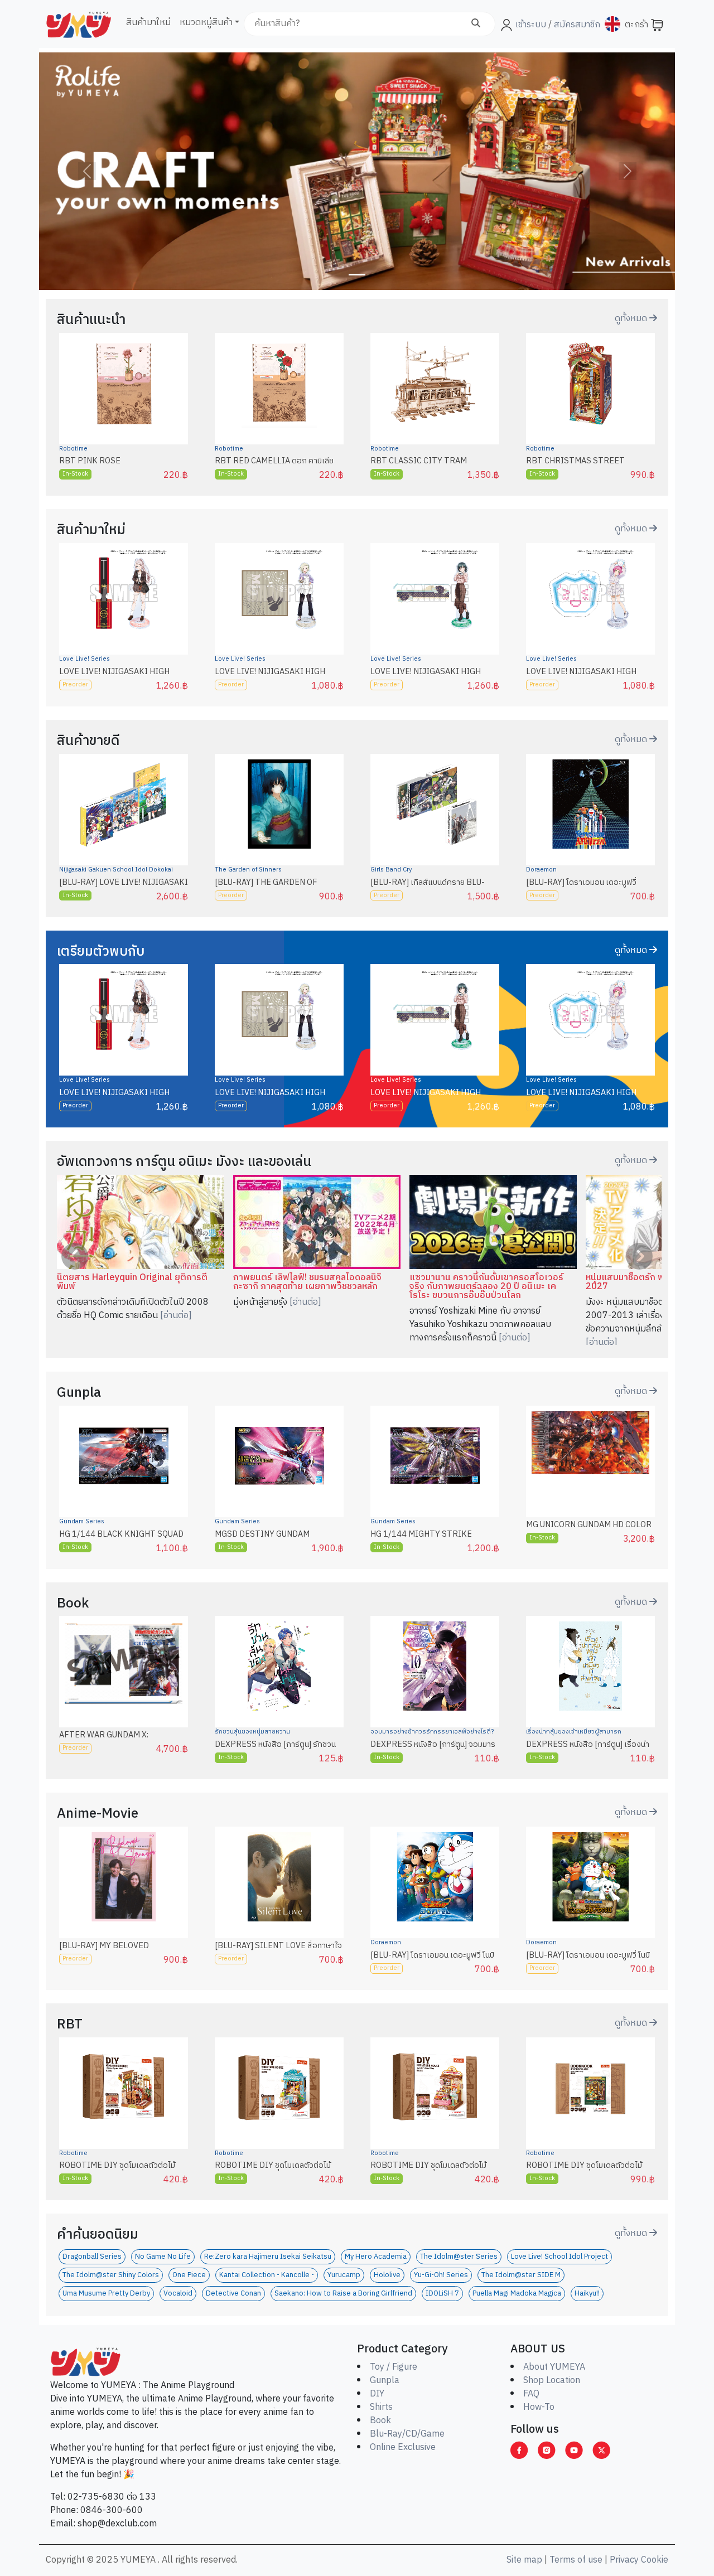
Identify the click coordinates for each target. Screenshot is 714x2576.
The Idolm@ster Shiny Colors (111, 2275)
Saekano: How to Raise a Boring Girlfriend (343, 2294)
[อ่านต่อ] (176, 1316)
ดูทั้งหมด (632, 319)
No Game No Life (163, 2257)
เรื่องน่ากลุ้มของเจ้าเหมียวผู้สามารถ (574, 1732)
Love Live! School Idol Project (559, 2257)
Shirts (381, 2407)
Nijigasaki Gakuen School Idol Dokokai (116, 870)
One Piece (189, 2275)
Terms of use (576, 2560)
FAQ (531, 2394)
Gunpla (385, 2381)
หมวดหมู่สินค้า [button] (206, 23)
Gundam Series (82, 1522)
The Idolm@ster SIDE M (521, 2275)
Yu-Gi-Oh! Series (441, 2275)
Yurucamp (344, 2275)
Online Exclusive (403, 2447)
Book (380, 2421)
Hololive (387, 2275)
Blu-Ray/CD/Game (407, 2434)
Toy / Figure (394, 2367)
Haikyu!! (587, 2294)
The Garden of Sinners (248, 870)
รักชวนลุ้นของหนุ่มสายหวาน (252, 1732)
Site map (524, 2560)
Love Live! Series (85, 659)
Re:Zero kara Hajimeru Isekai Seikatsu (268, 2257)
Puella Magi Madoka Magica (517, 2294)
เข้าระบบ (531, 25)
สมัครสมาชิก (576, 25)
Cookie (655, 2560)
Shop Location (552, 2381)
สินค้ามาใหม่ (148, 23)
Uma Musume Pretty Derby (106, 2294)
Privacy (624, 2560)
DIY (377, 2394)
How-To (539, 2407)
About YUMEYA (554, 2367)
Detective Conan (233, 2294)
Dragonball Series (92, 2257)
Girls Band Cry (391, 870)
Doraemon (541, 870)
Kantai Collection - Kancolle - (267, 2275)
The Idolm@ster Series (459, 2257)
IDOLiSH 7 (442, 2294)
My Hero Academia (376, 2257)
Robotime (73, 449)
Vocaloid (178, 2294)
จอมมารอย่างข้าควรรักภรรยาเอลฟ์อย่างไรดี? (432, 1732)
